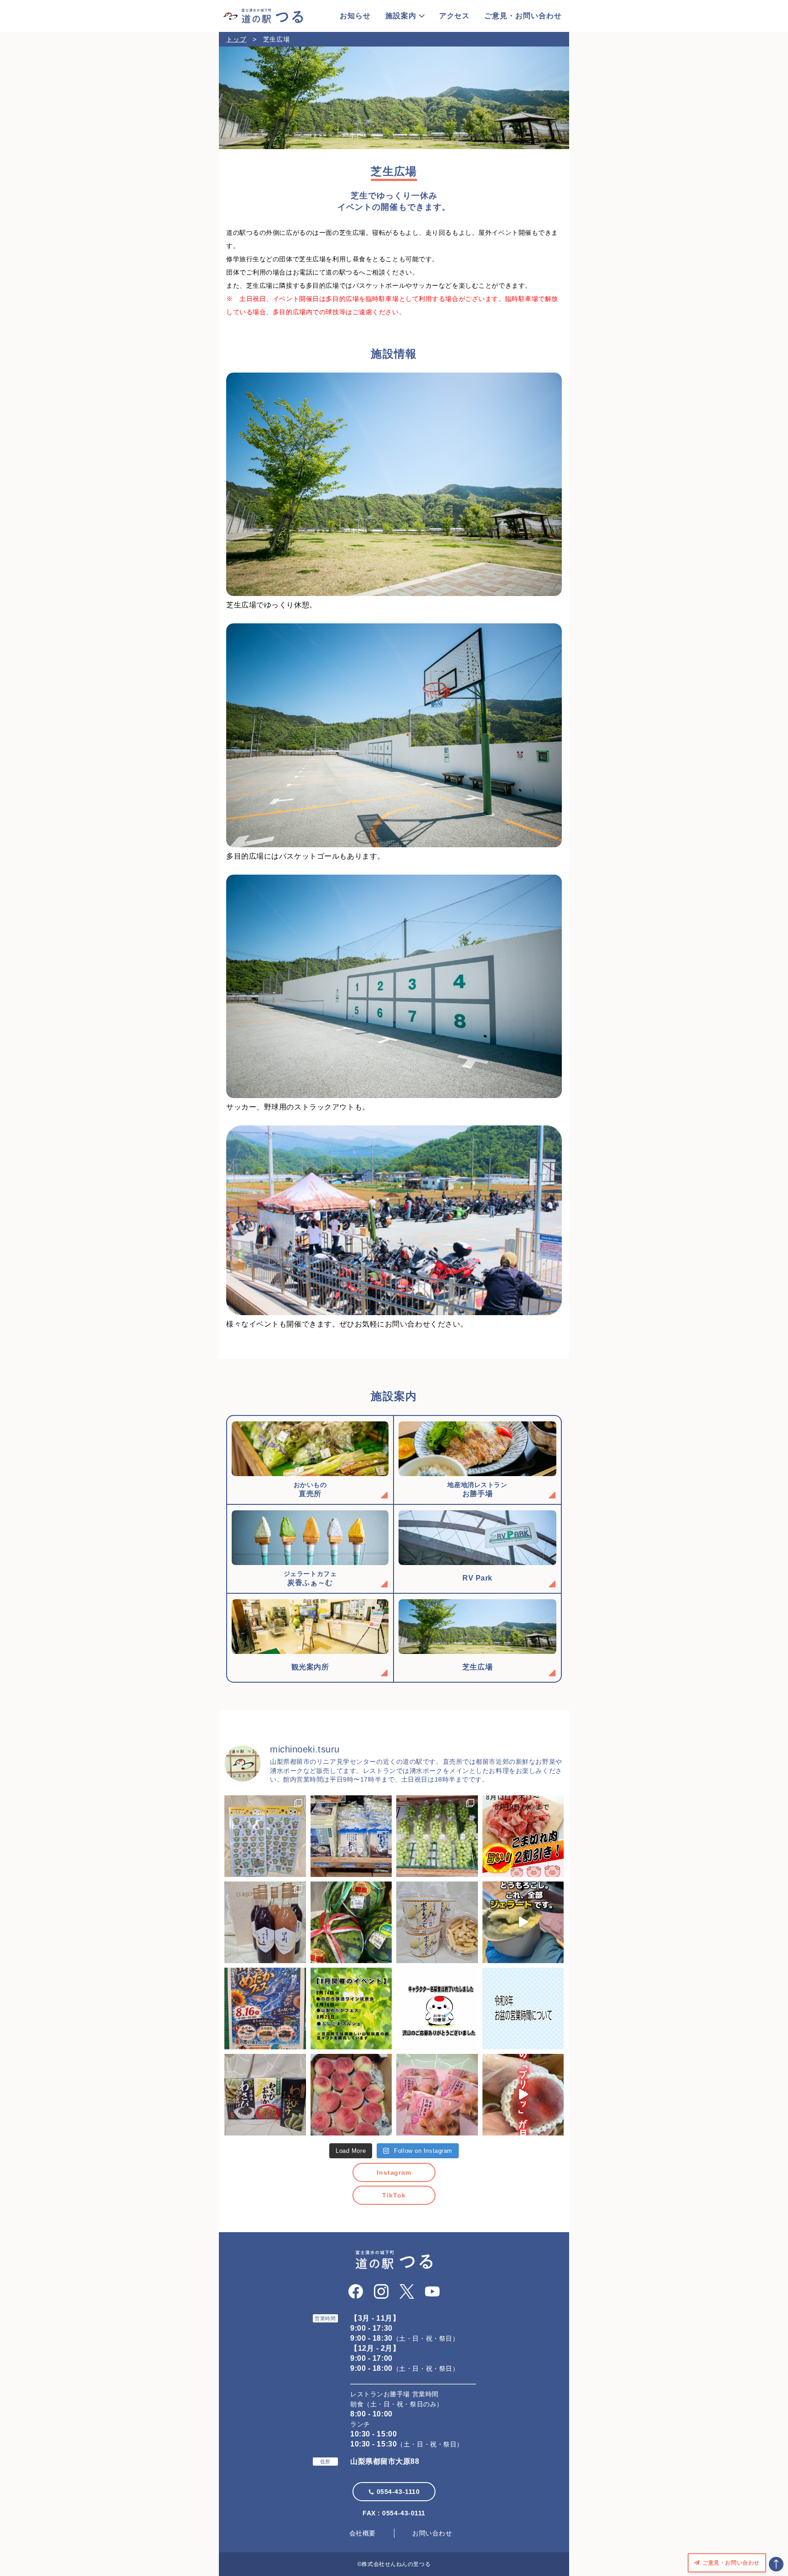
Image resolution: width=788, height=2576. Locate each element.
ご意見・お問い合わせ (523, 16)
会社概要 (363, 2533)
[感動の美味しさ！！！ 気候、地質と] (265, 1922)
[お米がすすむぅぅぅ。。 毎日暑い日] (265, 2095)
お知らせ (355, 16)
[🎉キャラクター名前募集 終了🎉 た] (437, 2008)
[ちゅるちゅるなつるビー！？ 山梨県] (265, 1836)
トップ (236, 39)
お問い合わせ (432, 2533)
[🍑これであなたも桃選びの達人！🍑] (523, 2095)
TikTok (394, 2195)
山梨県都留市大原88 (385, 2461)
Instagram (394, 2172)
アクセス (455, 16)
